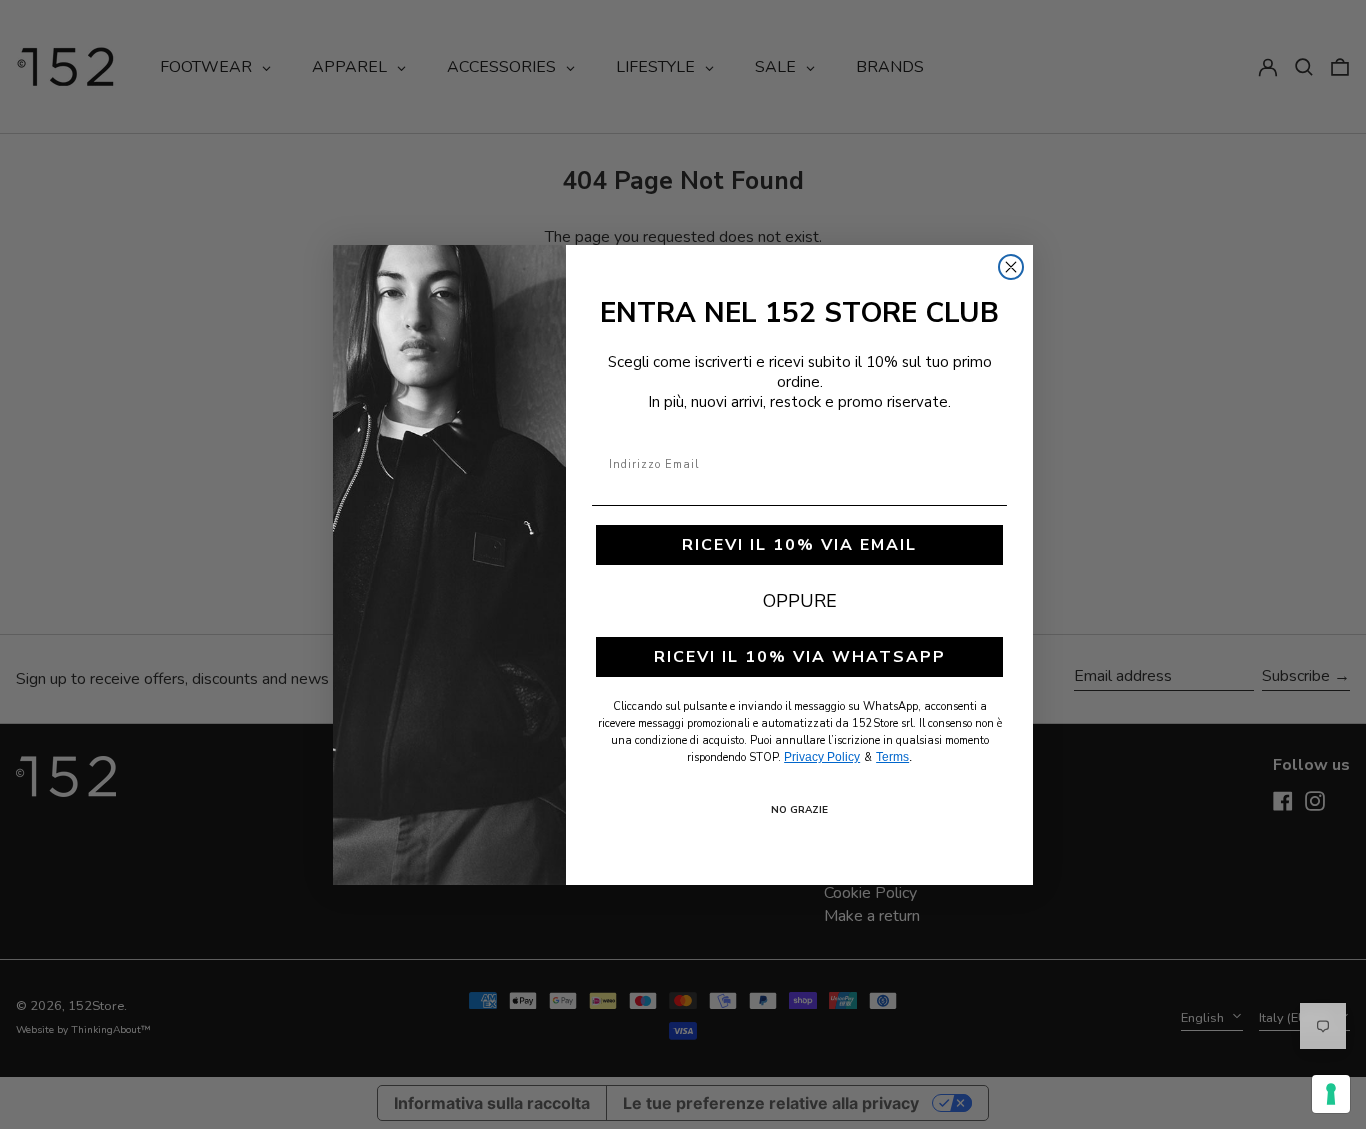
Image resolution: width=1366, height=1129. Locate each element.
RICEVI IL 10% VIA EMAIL (799, 545)
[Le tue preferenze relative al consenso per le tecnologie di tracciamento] (1331, 1094)
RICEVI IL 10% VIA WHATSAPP (800, 657)
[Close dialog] (1011, 267)
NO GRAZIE (799, 810)
